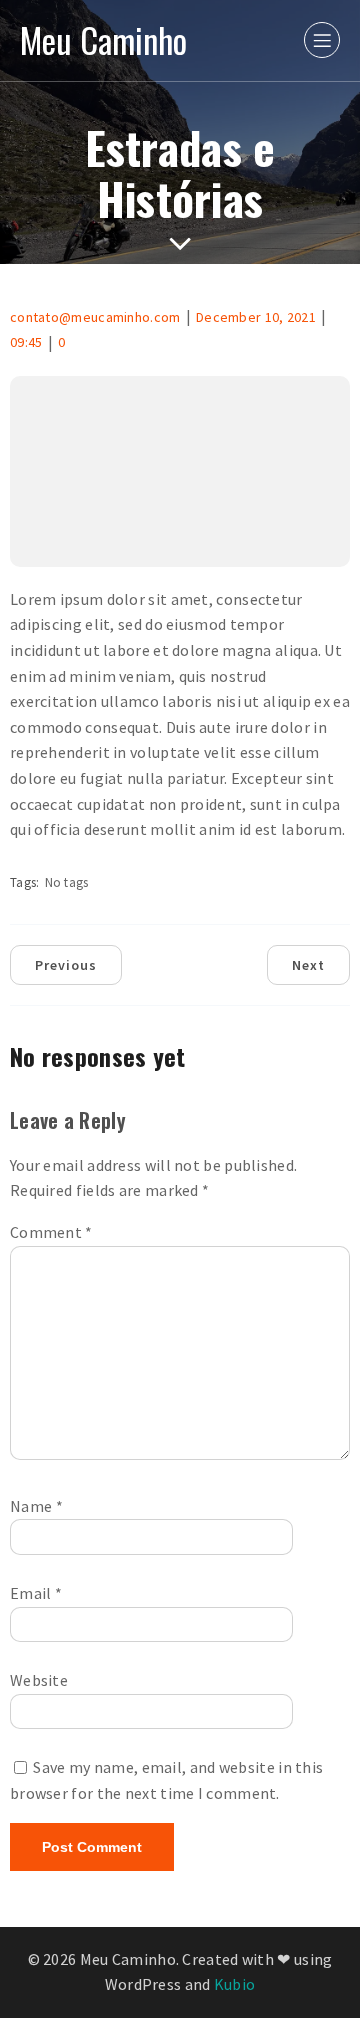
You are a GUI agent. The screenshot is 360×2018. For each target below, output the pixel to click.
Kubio (235, 1984)
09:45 (26, 342)
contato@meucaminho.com (95, 317)
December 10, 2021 (256, 317)
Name (36, 1506)
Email (36, 1593)
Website (39, 1680)
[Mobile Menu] (322, 40)
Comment (51, 1232)
